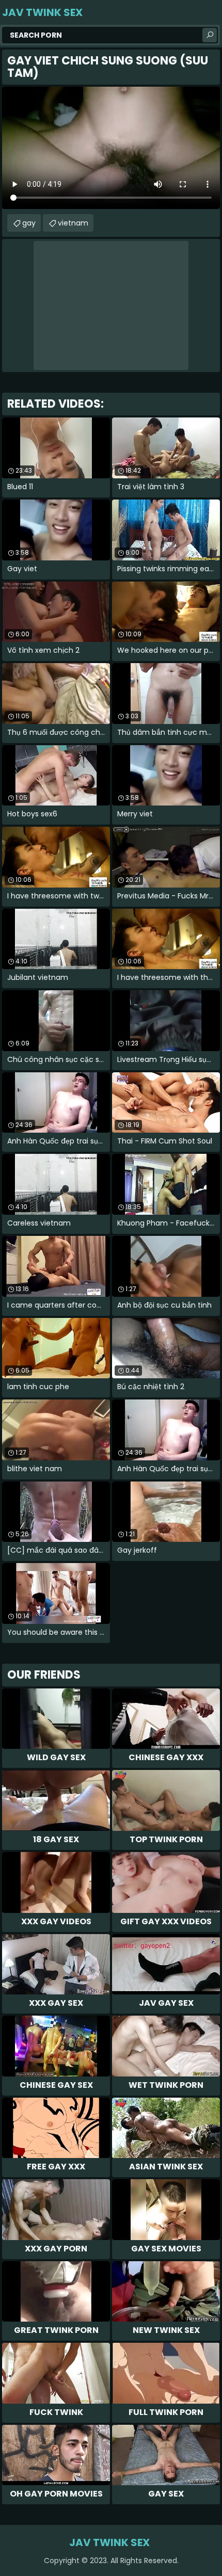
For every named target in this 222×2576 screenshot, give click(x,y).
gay (29, 223)
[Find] (210, 35)
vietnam (73, 223)
